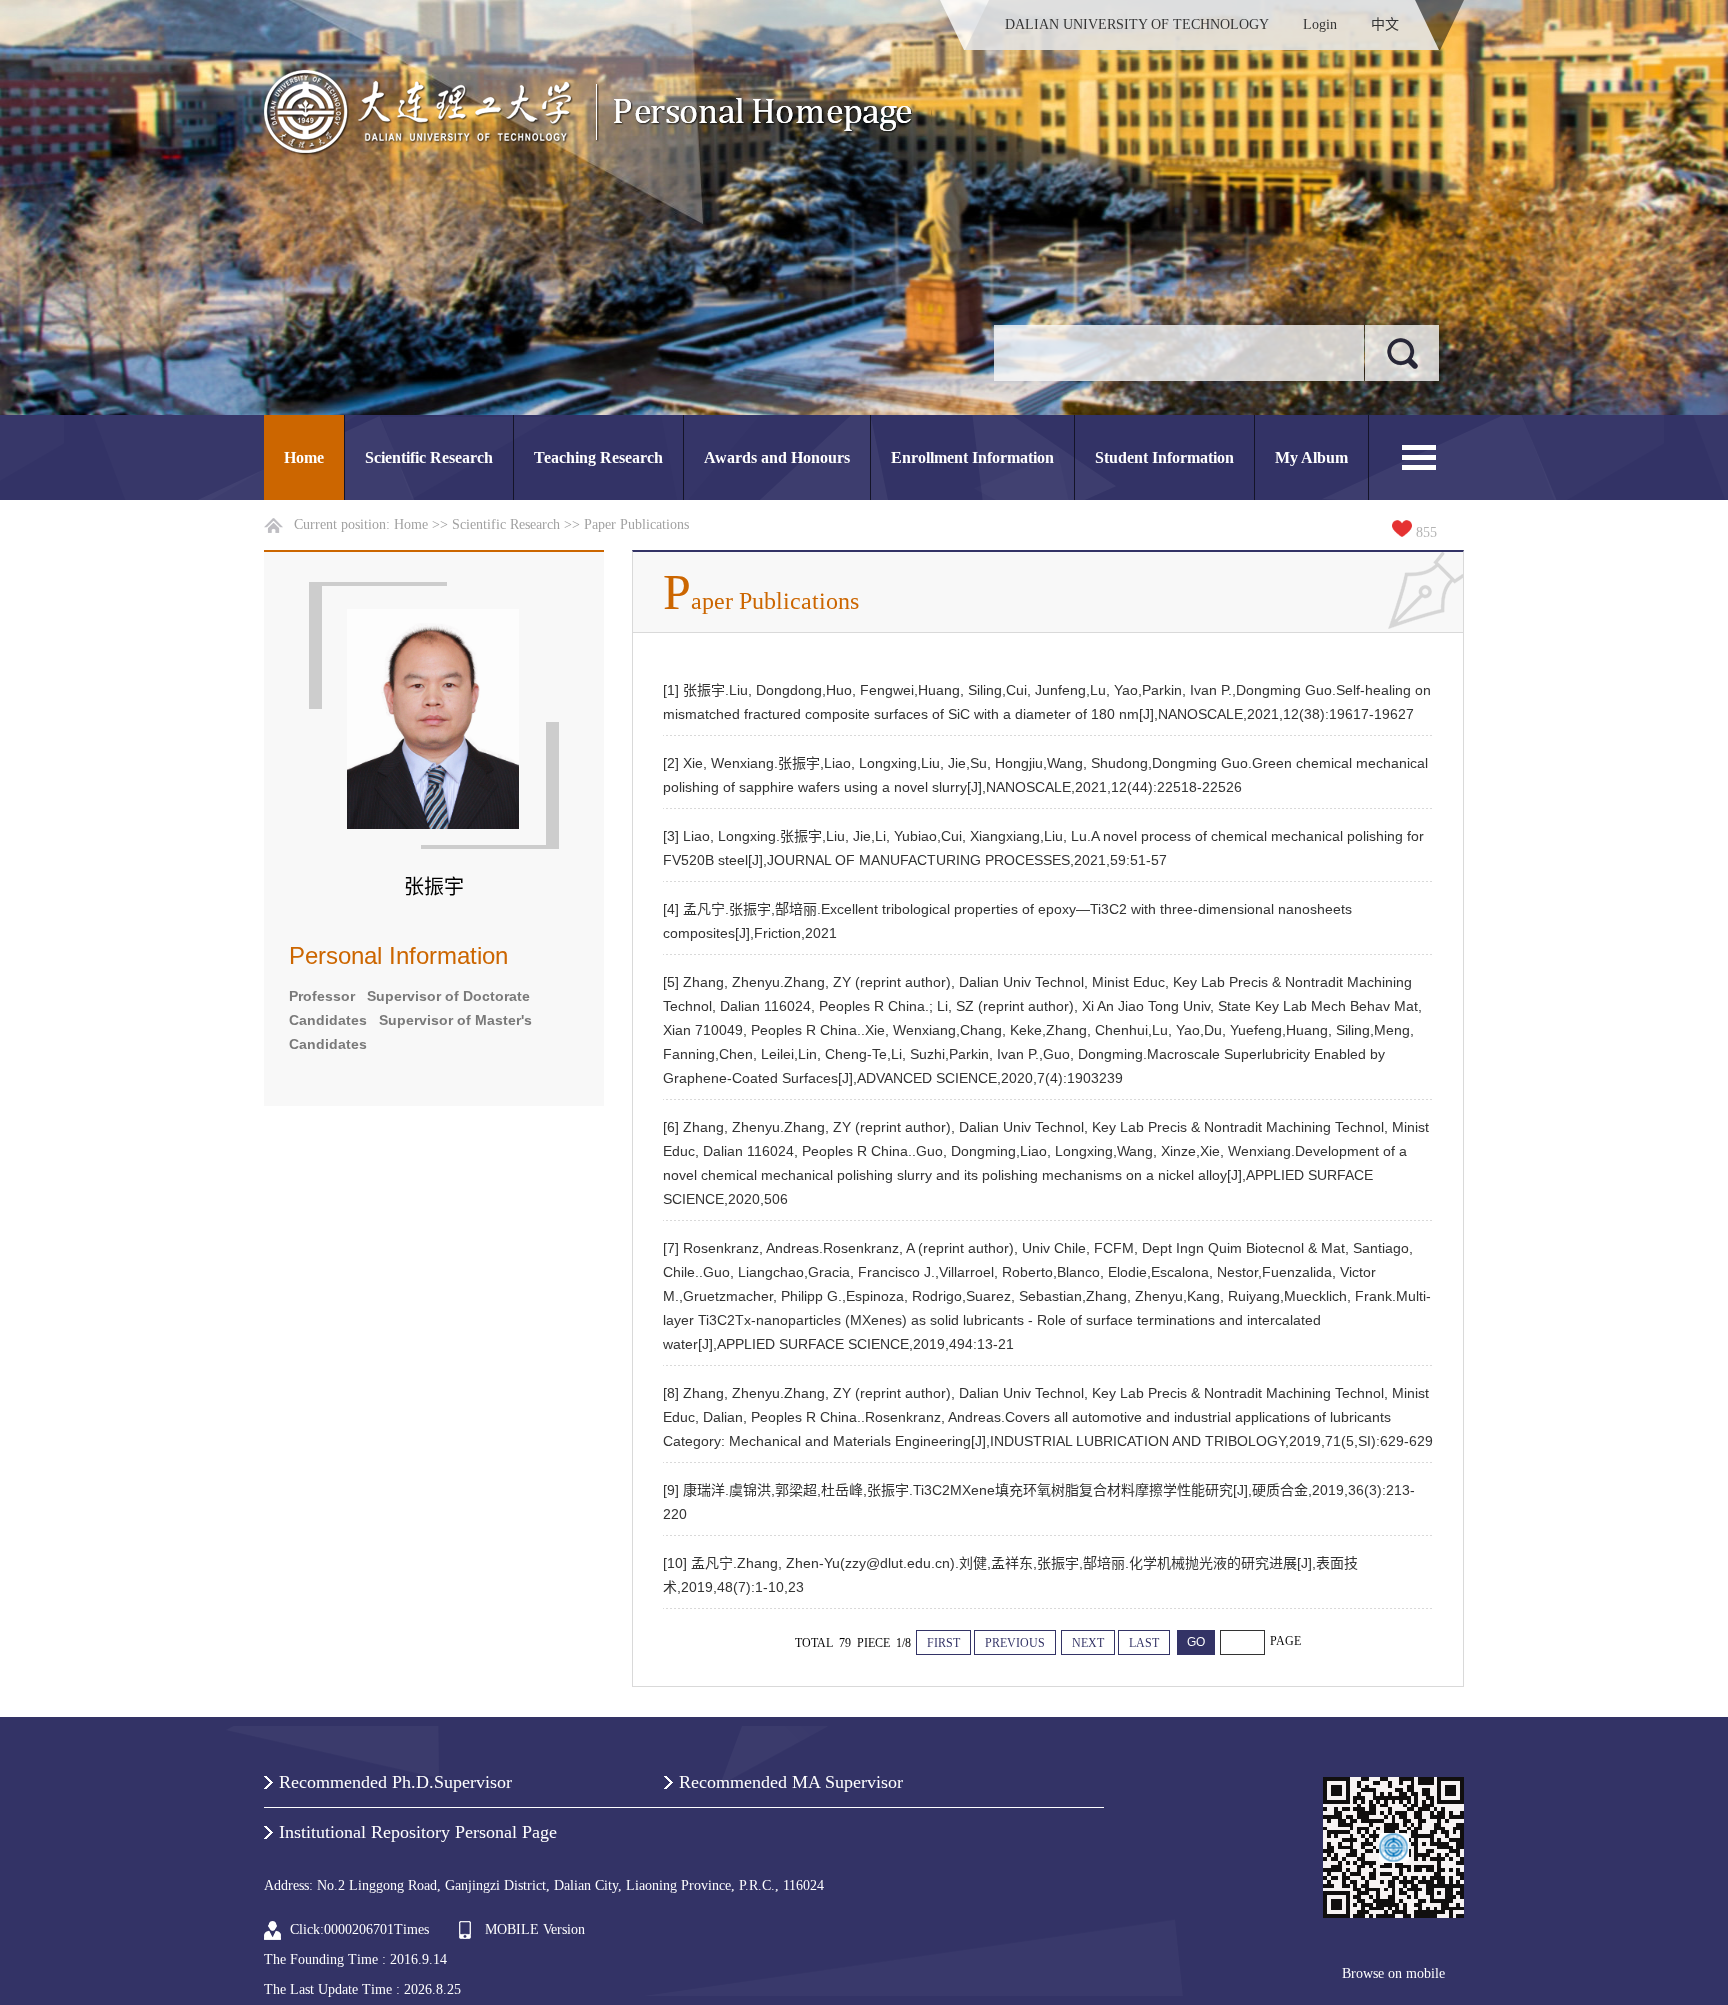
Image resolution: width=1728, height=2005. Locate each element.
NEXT (1088, 1643)
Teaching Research (598, 457)
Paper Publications (636, 524)
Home (304, 457)
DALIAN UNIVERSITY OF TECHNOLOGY (1137, 24)
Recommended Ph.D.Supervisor (395, 1782)
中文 (1385, 24)
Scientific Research (429, 457)
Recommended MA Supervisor (791, 1782)
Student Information (1164, 457)
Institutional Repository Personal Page (418, 1832)
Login (1320, 24)
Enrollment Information (972, 457)
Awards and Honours (777, 457)
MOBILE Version (535, 1929)
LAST (1144, 1643)
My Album (1311, 457)
